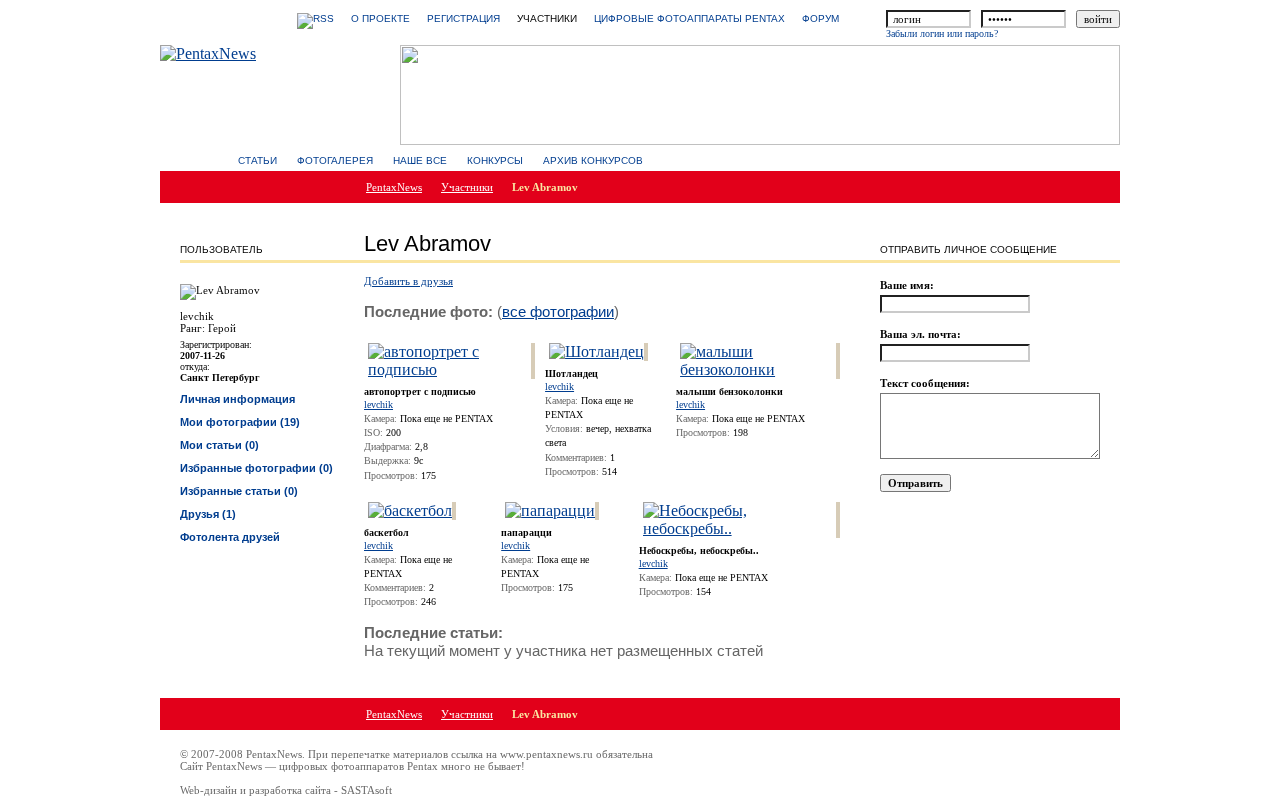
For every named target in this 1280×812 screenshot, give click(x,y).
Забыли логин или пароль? (942, 33)
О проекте (380, 18)
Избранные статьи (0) (239, 491)
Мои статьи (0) (219, 445)
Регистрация (463, 18)
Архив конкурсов (593, 160)
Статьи (257, 160)
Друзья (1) (208, 514)
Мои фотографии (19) (240, 422)
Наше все (420, 160)
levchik (378, 404)
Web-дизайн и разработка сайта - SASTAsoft (286, 790)
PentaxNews (394, 187)
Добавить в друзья (408, 281)
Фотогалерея (335, 160)
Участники (467, 187)
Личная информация (237, 399)
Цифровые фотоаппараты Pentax (689, 18)
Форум (820, 18)
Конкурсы (495, 160)
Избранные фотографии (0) (256, 468)
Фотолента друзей (230, 537)
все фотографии (558, 311)
